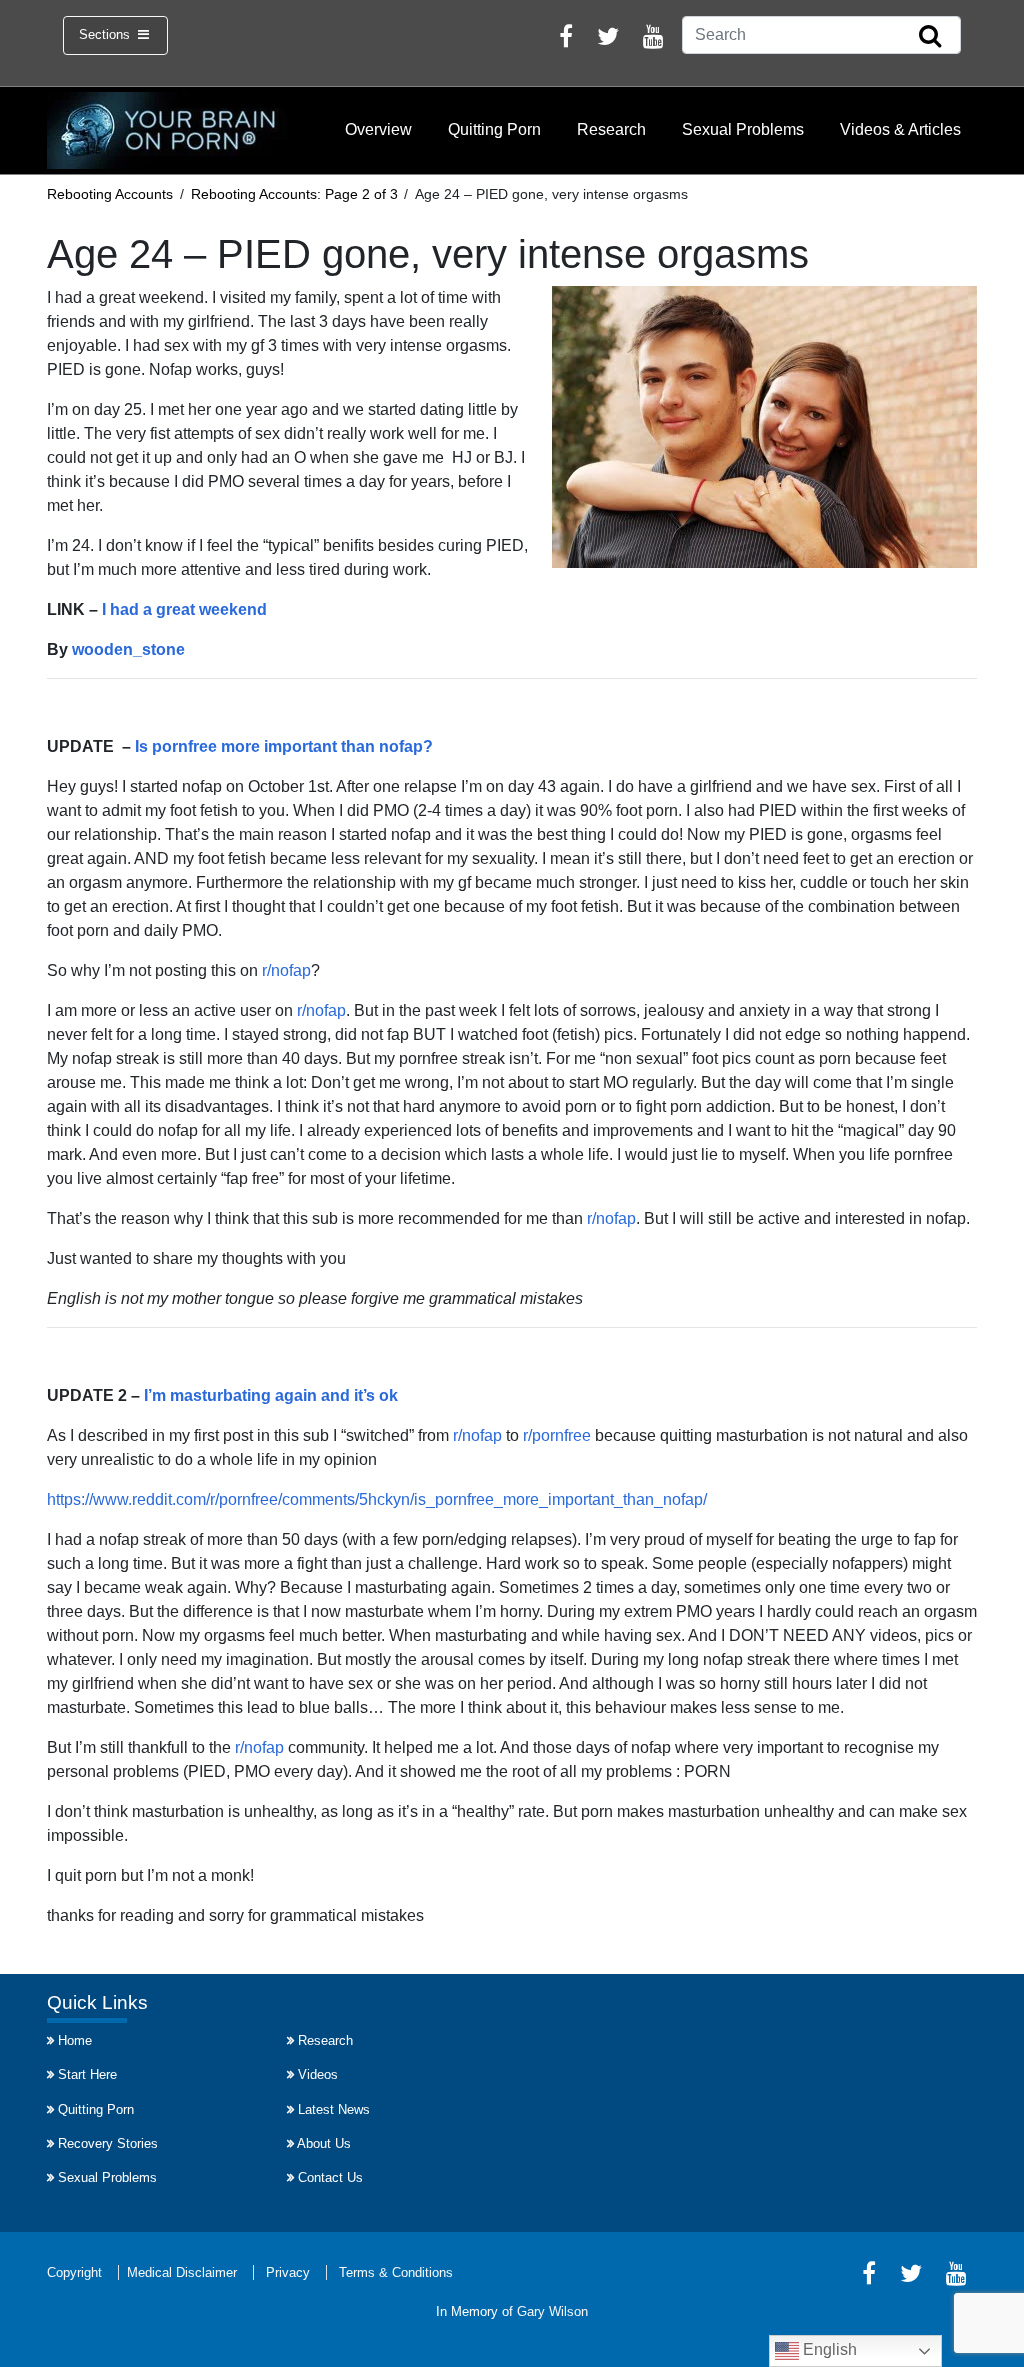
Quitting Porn (494, 129)
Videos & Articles (900, 129)
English (828, 2349)
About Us (324, 2143)
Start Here (87, 2074)
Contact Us (330, 2177)
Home (75, 2040)
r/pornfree (557, 1435)
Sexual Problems (743, 129)
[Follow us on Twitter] (608, 39)
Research (611, 129)
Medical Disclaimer (182, 2272)
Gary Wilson (552, 2311)
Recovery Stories (108, 2143)
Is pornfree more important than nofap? (284, 746)
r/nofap (286, 970)
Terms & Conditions (396, 2272)
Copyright (74, 2272)
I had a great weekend (184, 609)
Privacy (288, 2272)
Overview (378, 129)
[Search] (930, 37)
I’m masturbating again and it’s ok (271, 1395)
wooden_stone (128, 649)
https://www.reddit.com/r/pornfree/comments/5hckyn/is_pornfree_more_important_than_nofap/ (377, 1499)
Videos (318, 2074)
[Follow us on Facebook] (566, 39)
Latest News (334, 2109)
